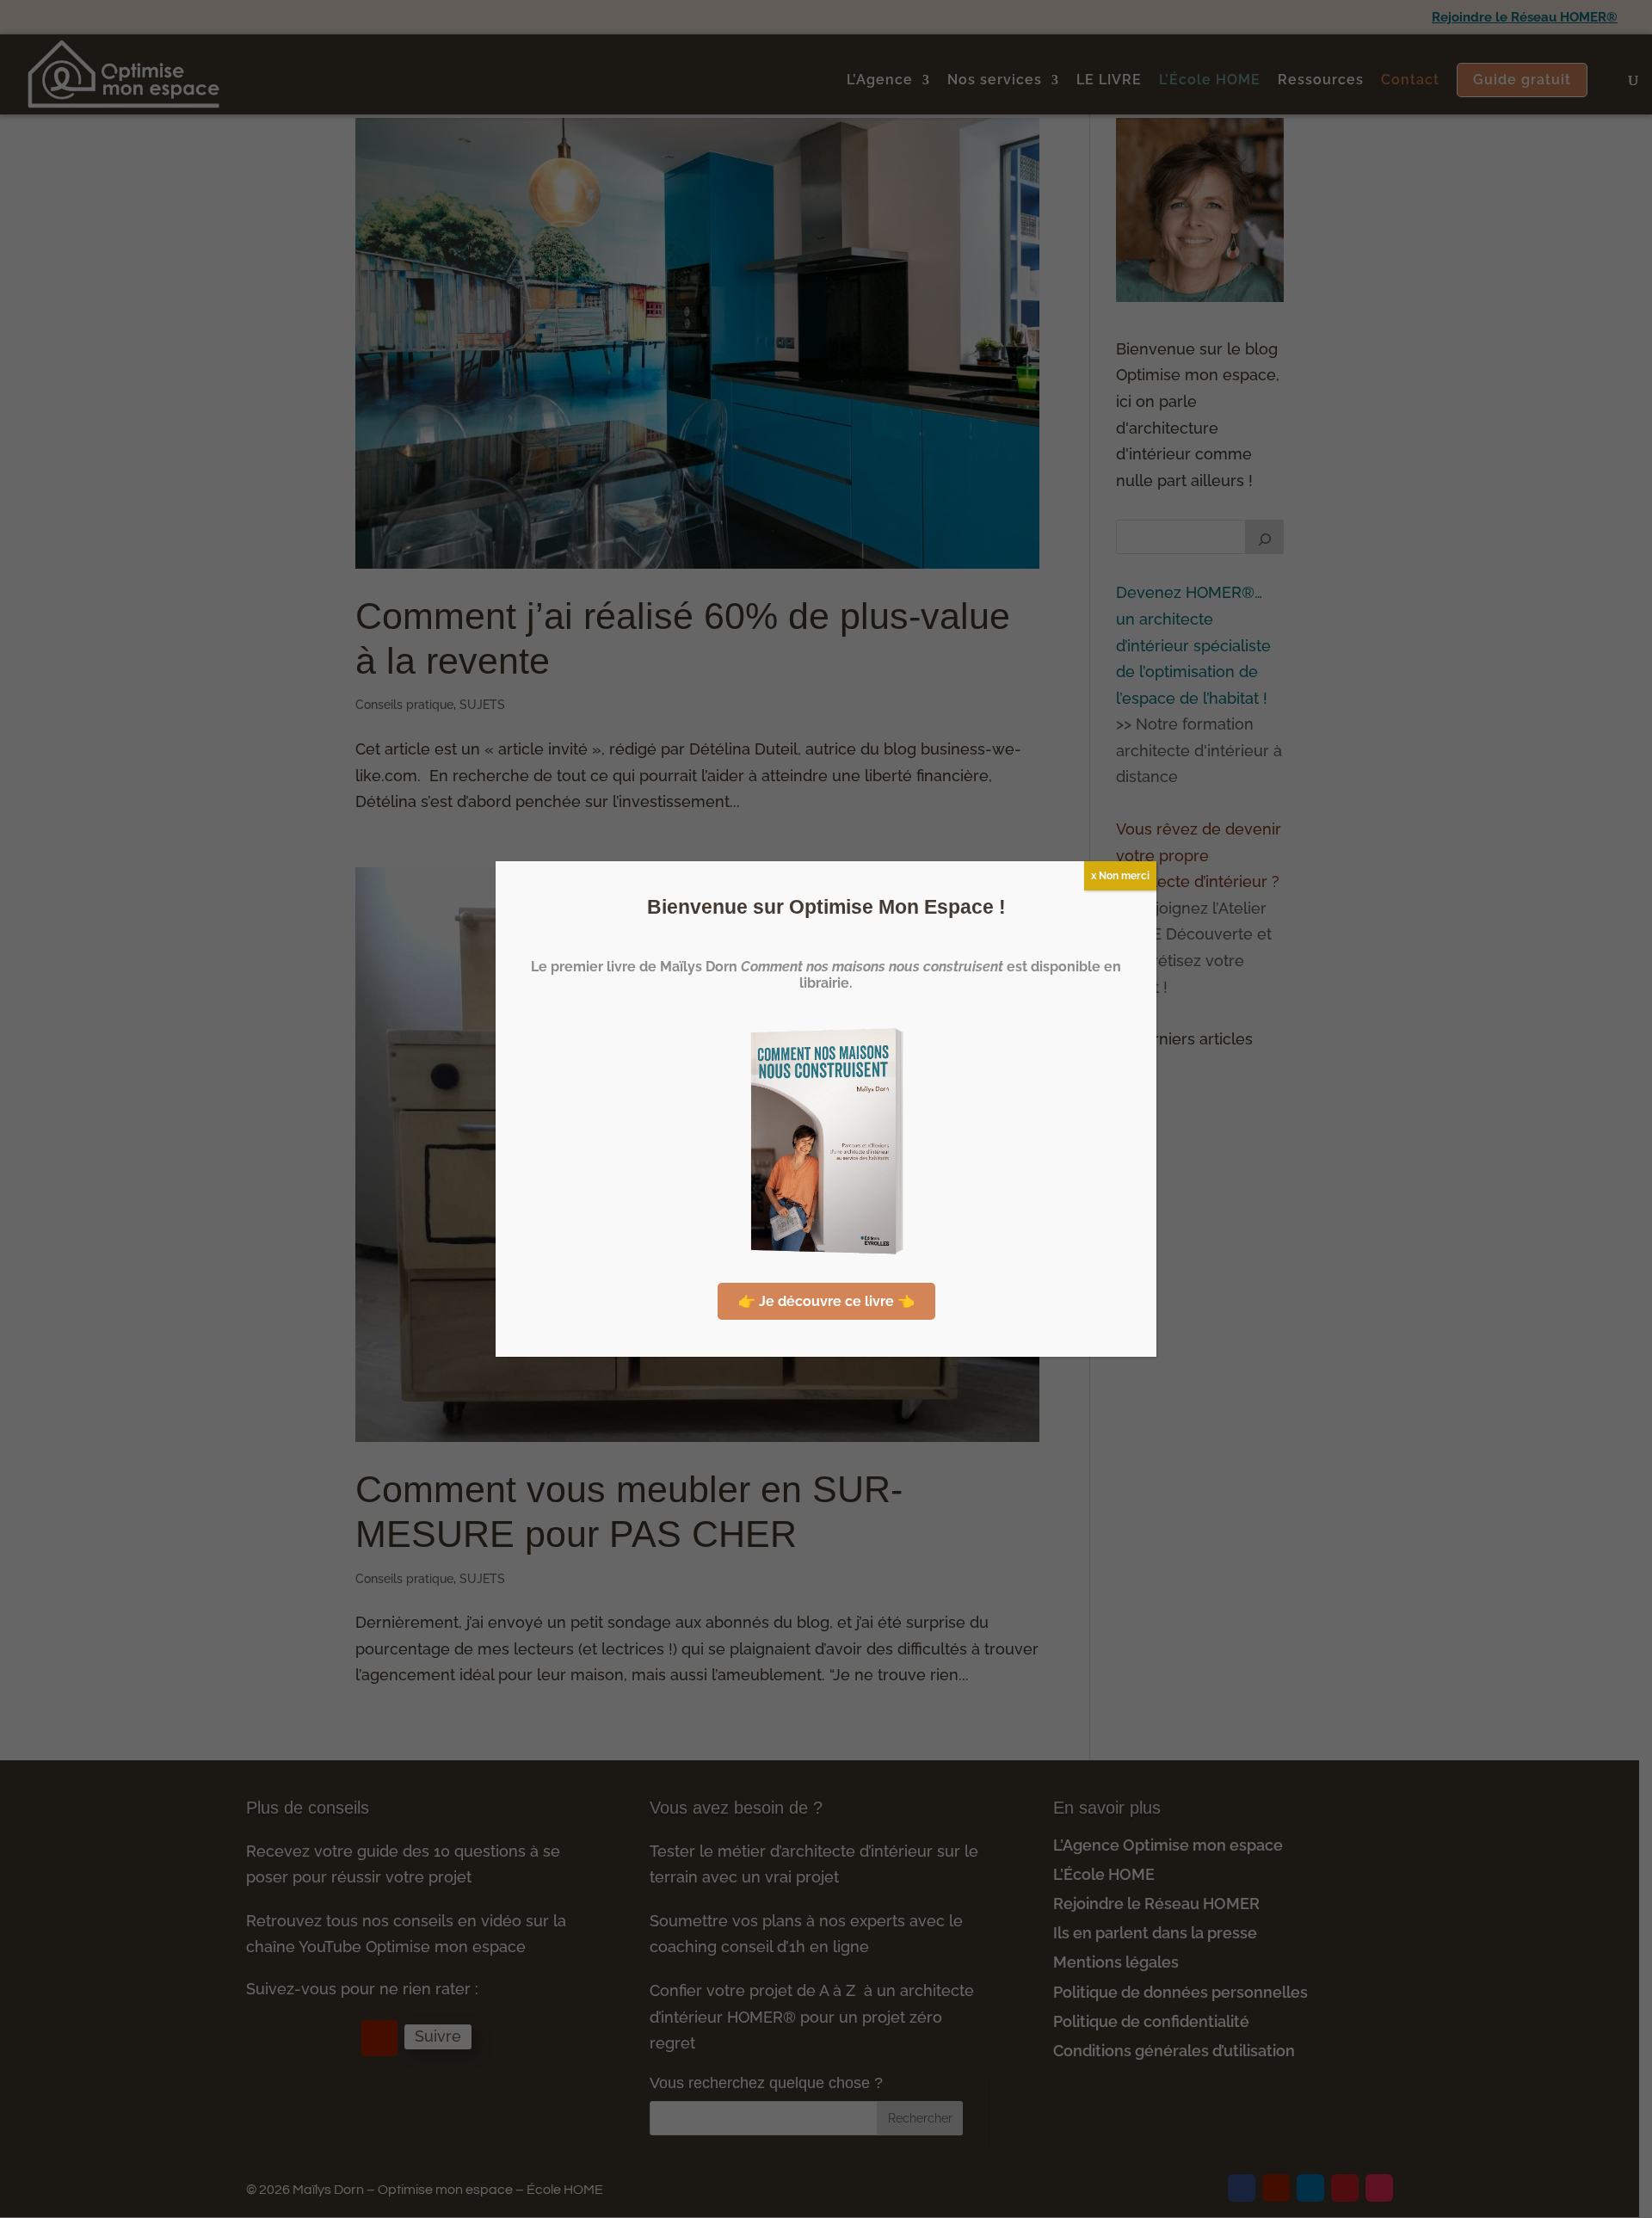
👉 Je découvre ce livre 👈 (826, 1301)
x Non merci (1120, 876)
